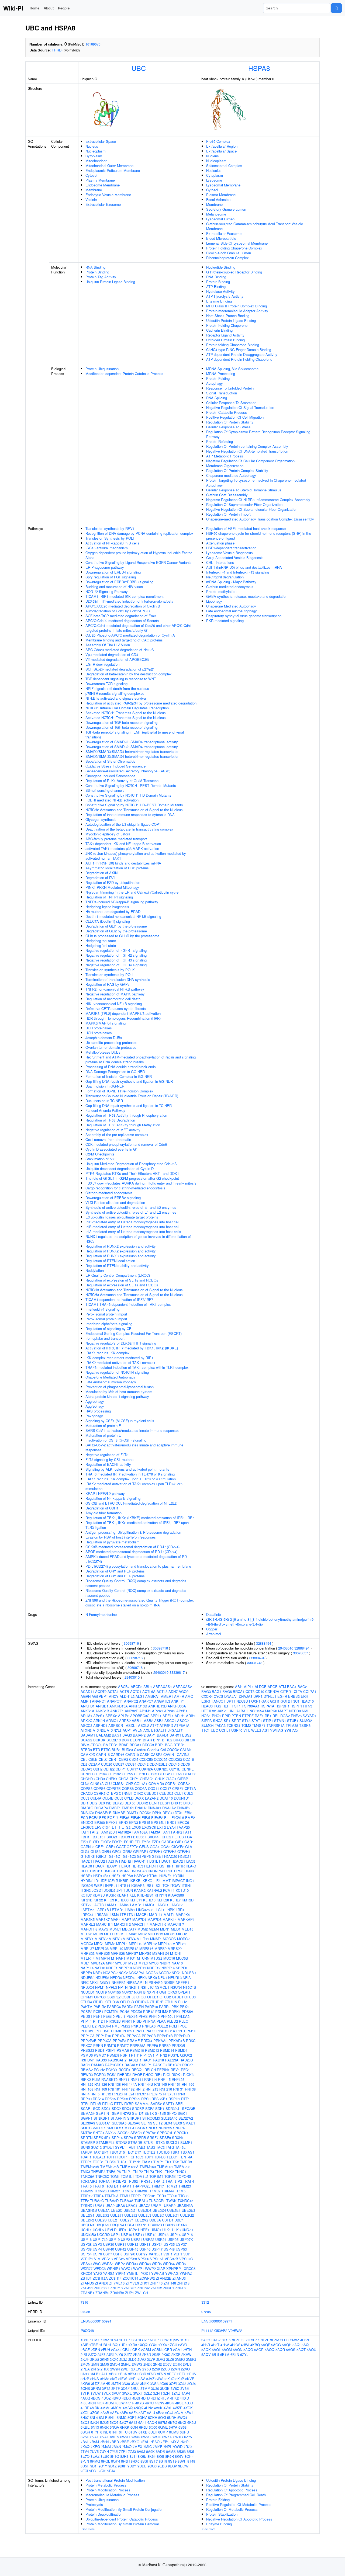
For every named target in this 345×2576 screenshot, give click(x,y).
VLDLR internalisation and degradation (115, 1202)
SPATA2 (150, 2133)
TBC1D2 (149, 2152)
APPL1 (156, 1716)
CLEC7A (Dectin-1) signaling (108, 921)
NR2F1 (134, 1987)
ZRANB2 (102, 2293)
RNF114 (151, 2079)
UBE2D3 (145, 2210)
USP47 (157, 2249)
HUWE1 (165, 1876)
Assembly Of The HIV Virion (108, 645)
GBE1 (100, 1847)
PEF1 (98, 2016)
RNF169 (101, 2089)
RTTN (119, 2104)
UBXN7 (182, 2225)
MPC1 (99, 1944)
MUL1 (85, 1963)
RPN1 (181, 2094)
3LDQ (285, 2340)
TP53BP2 (118, 2181)
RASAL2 (131, 2065)
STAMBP (88, 2142)
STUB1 (149, 2142)
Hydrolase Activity (220, 291)
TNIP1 (127, 2171)
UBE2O (158, 2215)
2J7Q (92, 2354)
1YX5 (153, 2345)
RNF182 (128, 2089)
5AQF (265, 2345)
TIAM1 (147, 2162)
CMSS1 (119, 1784)
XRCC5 (190, 2268)
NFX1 (94, 1982)
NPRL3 (111, 1987)
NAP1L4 (87, 1968)
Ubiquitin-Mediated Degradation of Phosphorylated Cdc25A (131, 1164)
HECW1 (112, 1866)
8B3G (181, 2451)
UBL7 (179, 2220)
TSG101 (149, 2196)
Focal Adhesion (218, 199)
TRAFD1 (112, 2186)
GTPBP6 (144, 1856)
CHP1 (134, 1779)
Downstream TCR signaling (106, 684)
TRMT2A (112, 2196)
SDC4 (126, 2108)
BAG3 (127, 1735)
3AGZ (216, 2340)
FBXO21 (111, 1837)
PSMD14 (167, 2050)
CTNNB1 (126, 1793)
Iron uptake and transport (105, 1338)
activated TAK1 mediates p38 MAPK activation (122, 848)
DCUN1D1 (182, 1798)
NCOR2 (165, 1973)
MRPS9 (145, 1953)
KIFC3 (109, 1900)
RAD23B (186, 2060)
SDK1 (160, 2108)
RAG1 (85, 2065)
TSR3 (161, 2196)
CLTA (298, 1691)
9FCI (84, 2471)
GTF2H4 (184, 1851)
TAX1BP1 (101, 2152)
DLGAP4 (101, 1808)
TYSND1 (87, 2205)
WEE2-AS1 (260, 1730)
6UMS (174, 2432)
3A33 (85, 2374)
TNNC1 (181, 2171)
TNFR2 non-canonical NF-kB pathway (115, 989)
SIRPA (207, 1721)
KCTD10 (182, 1890)
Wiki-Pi (13, 8)
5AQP (259, 2350)
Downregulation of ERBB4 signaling (113, 572)
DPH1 (157, 1813)
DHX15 (177, 1803)
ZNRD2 (156, 2288)
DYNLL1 (270, 1696)
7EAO (155, 2442)
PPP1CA (88, 2036)
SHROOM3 (151, 2118)
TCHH (111, 2157)
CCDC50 (146, 1759)
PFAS (143, 2016)
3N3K (144, 2384)
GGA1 (155, 1847)
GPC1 (117, 1851)
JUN (130, 1890)
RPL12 (106, 2094)
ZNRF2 (181, 2288)
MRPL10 (136, 1944)
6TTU (123, 2432)
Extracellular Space (101, 141)
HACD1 (86, 1861)
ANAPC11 (115, 1701)
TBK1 (175, 2152)
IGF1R (113, 1881)
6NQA (114, 2427)
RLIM (96, 2079)
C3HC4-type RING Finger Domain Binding (239, 350)
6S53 (182, 2427)
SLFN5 (147, 2123)
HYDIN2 (87, 1881)
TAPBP (86, 2152)
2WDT (125, 2369)
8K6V (179, 2456)
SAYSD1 (309, 1716)
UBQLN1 (87, 2225)
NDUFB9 (189, 1973)
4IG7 (101, 2403)
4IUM (110, 2403)
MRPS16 (146, 1948)
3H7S (95, 2379)
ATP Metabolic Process (225, 456)
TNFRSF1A (276, 1725)
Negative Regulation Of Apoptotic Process (239, 2519)
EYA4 (171, 1827)
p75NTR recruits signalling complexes (115, 693)
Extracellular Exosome (103, 204)
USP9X (129, 2254)
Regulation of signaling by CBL (109, 1329)
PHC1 (216, 1716)
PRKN (98, 2045)
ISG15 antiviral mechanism (107, 548)
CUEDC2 (166, 1793)
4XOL (85, 2413)
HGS (161, 1866)
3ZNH (158, 2393)
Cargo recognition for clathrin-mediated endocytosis (125, 1188)
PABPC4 (114, 2007)
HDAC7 (99, 1866)
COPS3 (87, 1788)
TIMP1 (159, 2162)
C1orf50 (140, 1750)
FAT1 (187, 1832)
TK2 (176, 2162)
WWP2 (150, 2268)
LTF (123, 1914)
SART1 (169, 2104)
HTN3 (308, 1706)
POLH (174, 2026)
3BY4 (132, 2374)
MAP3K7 (103, 1919)
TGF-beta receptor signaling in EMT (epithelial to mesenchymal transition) (135, 735)
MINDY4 (129, 1939)
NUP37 (127, 1992)
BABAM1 (88, 1735)
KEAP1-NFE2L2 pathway (105, 1493)
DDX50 (130, 1803)
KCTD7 (86, 1895)
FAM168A (140, 1832)
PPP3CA (105, 2041)
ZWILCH (142, 2293)
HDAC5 (189, 1861)
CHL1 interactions (220, 562)
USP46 (145, 2249)
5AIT (142, 2413)
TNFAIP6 (114, 2171)
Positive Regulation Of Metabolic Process (239, 2504)
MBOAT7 (129, 1929)
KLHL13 (149, 1900)
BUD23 (127, 1750)
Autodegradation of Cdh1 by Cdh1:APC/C (118, 611)
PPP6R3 (119, 2041)
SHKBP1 (134, 2118)
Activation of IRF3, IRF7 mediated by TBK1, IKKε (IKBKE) (132, 1348)
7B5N (104, 2442)
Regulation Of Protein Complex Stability (237, 471)
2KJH (85, 2359)
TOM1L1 (127, 2176)
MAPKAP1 (186, 1919)
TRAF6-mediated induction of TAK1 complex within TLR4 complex (137, 1367)
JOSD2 (110, 1890)
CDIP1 (121, 1769)
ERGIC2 (87, 1827)
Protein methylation (221, 591)
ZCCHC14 (130, 2278)
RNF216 (166, 2089)
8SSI (144, 2461)
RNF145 (161, 2084)
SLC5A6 (134, 2123)
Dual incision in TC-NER (104, 1101)
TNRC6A (87, 2176)
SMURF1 (99, 2128)
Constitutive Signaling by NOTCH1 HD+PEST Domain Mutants (134, 805)
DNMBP (119, 1813)
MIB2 (142, 1934)
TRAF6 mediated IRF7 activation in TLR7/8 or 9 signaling (130, 1474)
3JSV (141, 2379)
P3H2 (182, 2002)
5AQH (287, 2345)
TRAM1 (125, 2186)
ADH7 (173, 1691)
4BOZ (106, 2398)
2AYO (183, 2345)
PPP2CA (134, 2036)
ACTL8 (162, 1691)
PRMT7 (123, 2045)
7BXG (135, 2442)
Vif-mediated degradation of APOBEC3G (117, 659)
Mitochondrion (96, 161)
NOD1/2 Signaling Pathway (107, 591)
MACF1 (142, 1914)
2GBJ (125, 2350)
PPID (226, 1716)
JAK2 (221, 1711)
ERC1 (172, 1822)
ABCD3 (137, 1687)
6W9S (146, 2437)
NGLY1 (105, 1982)
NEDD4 (116, 1978)
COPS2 (184, 1784)
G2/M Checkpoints (100, 1154)
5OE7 (132, 2417)
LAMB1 (136, 1905)
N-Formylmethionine (101, 1614)
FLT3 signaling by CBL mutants (110, 1459)
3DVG (152, 2374)
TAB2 (141, 2147)
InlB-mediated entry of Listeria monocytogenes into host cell (132, 1222)
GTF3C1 (115, 1856)
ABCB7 (124, 1687)
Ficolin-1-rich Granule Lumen (229, 253)
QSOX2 (186, 2055)
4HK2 (174, 2398)
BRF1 (159, 1745)
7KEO (95, 2447)
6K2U (192, 2422)
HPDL (168, 1871)
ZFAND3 (179, 2278)
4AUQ (85, 2398)
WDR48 (145, 2264)
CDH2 (98, 1769)
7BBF (124, 2442)
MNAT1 (156, 1939)
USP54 (86, 2254)
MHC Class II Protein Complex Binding (237, 306)
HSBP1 (86, 1876)
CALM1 (186, 1750)
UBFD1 (168, 2220)
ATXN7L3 (114, 1730)
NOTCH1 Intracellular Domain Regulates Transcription (127, 708)
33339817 (177, 1672)
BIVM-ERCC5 (91, 1745)
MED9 (98, 1934)
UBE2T (113, 2220)
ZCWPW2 (147, 2278)
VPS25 (119, 2259)
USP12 (151, 2235)
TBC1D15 (117, 2152)
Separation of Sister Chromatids (110, 761)
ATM (282, 1687)
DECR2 (142, 1803)
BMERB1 (111, 1745)
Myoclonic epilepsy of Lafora (108, 834)
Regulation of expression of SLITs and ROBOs (122, 1280)
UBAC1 (132, 2205)
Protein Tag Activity (101, 277)
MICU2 (181, 1934)
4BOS (96, 2398)
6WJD (156, 2437)
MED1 (176, 1929)
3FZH (246, 2340)
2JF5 (101, 2354)
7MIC (148, 2447)
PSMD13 (152, 2050)
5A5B (105, 2413)
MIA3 (133, 1934)
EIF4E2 (157, 1818)
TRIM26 (100, 2191)
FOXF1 (117, 1842)
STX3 (160, 2142)
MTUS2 (156, 1958)
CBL (84, 1759)
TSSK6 (305, 1725)
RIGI (167, 2075)
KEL (133, 1895)
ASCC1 (170, 1721)
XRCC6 (86, 2273)
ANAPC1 (99, 1701)
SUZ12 (96, 2147)
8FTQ (115, 2456)
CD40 (260, 1691)
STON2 (121, 2142)
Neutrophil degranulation (225, 577)
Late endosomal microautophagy (111, 1382)
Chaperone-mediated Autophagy (231, 475)
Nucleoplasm (96, 151)
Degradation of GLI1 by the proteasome (116, 926)
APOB (273, 1687)
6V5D (85, 2437)
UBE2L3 (145, 2215)
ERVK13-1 (103, 1827)
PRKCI (191, 2041)
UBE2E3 (188, 2210)
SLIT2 (158, 2123)
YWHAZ (186, 2273)
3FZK (256, 2340)
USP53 (181, 2249)
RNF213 (152, 2089)
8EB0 (105, 2456)
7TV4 (85, 2451)
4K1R (130, 2403)
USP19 (114, 2239)
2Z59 (156, 2369)
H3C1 (295, 1701)
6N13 (95, 2427)
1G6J (133, 2340)
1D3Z (105, 2340)
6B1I (215, 2354)
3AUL (104, 2374)
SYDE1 (108, 2147)
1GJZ (143, 2340)
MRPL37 (87, 1948)
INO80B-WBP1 (92, 1885)
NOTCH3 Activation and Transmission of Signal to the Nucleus (134, 1290)
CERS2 (164, 1774)
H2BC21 (185, 1856)
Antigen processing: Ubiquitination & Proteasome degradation (133, 1532)
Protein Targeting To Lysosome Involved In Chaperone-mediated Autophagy (256, 483)
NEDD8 (295, 1711)
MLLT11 (143, 1939)
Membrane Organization (225, 466)
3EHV (192, 2374)
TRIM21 (171, 2186)
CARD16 (118, 1754)
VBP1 (168, 2254)
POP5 (127, 2031)
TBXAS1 (187, 2152)
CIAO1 (171, 1779)
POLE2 (162, 2026)
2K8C (166, 2354)
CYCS (218, 1696)
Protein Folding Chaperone (227, 325)
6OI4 (134, 2427)
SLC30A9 (88, 2123)
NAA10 (177, 1963)
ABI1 (239, 1687)
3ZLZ (148, 2393)
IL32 (213, 1711)
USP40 (108, 2249)
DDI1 (84, 1803)
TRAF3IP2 (174, 2181)
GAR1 (189, 1842)
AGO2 (184, 1691)
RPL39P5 (154, 2094)
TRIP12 (87, 2196)
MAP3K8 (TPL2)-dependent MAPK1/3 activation (123, 1013)
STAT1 (257, 1721)
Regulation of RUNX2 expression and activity (121, 1246)
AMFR (179, 1696)
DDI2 (93, 1803)
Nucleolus (214, 170)
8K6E (142, 2456)
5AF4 (114, 2413)
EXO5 (136, 1827)
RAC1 (147, 2060)
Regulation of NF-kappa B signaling (113, 1498)
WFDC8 (100, 2268)
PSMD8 (113, 2055)
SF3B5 (160, 2113)
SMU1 (85, 2128)
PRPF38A (138, 2045)
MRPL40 (116, 1948)
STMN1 (280, 1721)
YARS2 (109, 2273)
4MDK (95, 2408)
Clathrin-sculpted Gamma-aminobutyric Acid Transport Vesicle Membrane (255, 226)
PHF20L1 (168, 2016)
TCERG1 (234, 1725)
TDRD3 (160, 2157)
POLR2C (87, 2031)
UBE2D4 (159, 2210)
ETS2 (126, 1827)
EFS (103, 1818)
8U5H (85, 2466)
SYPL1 (120, 2147)
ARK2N (99, 1721)
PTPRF (248, 1716)
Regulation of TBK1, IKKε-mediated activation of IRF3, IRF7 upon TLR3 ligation (137, 1525)
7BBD (114, 2442)
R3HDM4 (88, 2060)
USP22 (149, 2239)
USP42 (121, 2249)
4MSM (116, 2408)
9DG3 (152, 2466)
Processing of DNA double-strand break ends (121, 1067)
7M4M (106, 2447)
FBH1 (85, 1837)
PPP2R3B (89, 2041)
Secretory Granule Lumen (226, 209)
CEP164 (100, 1774)
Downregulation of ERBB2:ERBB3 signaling (119, 582)
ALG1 (140, 1696)
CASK (145, 1754)
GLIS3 (96, 1851)
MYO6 (154, 1963)
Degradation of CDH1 (102, 1508)
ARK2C (86, 1721)
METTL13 (112, 1934)
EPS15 (145, 1822)
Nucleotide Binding (221, 267)
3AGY (206, 2340)
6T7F (95, 2432)
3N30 (126, 2384)
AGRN (86, 1696)
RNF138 (114, 2084)
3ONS (85, 2388)
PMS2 (125, 2026)
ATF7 (154, 1725)
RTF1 (185, 2099)
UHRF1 (144, 2230)
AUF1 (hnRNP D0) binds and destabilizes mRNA (123, 863)
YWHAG (172, 2273)
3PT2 (106, 2388)
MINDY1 (87, 1939)
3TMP (145, 2388)
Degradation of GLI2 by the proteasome (116, 931)
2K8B (156, 2354)
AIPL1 (249, 1687)
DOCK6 (145, 1813)
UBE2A (104, 2210)
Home (34, 8)
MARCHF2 (122, 1924)
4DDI (136, 2398)
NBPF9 (86, 1973)
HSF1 (116, 1876)
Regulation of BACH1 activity (108, 1464)
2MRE (126, 2364)
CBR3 (123, 1759)
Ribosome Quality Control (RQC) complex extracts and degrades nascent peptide (136, 1583)
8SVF (182, 2461)
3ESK (226, 2340)
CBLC (103, 1759)
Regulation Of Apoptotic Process (232, 2490)
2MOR (115, 2364)
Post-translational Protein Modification (115, 2480)
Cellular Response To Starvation (231, 403)
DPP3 (258, 1696)
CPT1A (190, 1788)
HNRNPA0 (139, 1871)
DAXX (139, 1798)
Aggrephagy (95, 1401)
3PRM (96, 2388)
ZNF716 (116, 2288)
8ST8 (163, 2461)
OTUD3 (190, 1997)
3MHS (105, 2384)
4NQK (138, 2408)
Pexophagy (94, 1416)
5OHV (142, 2417)
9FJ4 (111, 2471)
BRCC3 (148, 1745)
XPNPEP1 (175, 2268)
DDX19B (105, 1803)
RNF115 (164, 2079)
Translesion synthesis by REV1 (110, 528)
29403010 (161, 1672)
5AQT (301, 2350)
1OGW (163, 2340)
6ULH (153, 2432)
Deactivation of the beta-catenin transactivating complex (129, 829)
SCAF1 (86, 2108)
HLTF (85, 1871)
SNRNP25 (164, 2128)
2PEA (85, 2369)
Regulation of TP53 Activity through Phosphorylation (126, 1115)
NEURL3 (175, 1978)
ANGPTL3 (162, 1701)
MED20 (86, 1934)
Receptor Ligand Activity (225, 335)
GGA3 (165, 1847)
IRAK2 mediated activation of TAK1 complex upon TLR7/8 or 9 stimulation (134, 1486)
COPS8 (128, 1788)
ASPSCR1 (117, 1725)
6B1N (235, 2354)
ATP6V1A (182, 1725)
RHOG (148, 2075)
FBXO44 (152, 1837)
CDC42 (143, 1764)
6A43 (133, 2422)
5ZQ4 (95, 2422)
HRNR (189, 1871)
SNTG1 (99, 2133)
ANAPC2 (131, 1701)
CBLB (93, 1759)
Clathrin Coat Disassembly (227, 495)
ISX (157, 1885)
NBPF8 (181, 1968)
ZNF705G (102, 2288)
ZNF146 (156, 2283)
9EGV (172, 2466)
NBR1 (98, 1973)
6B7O (173, 2422)
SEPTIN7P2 (121, 2113)
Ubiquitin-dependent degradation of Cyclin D (120, 1169)
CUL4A (96, 1798)
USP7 (108, 2254)
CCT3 (250, 1691)
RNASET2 (109, 2079)
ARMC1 (112, 1721)
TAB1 (131, 2147)
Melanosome (216, 214)
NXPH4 (152, 1992)
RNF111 (137, 2079)
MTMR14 (103, 1958)
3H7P (85, 2379)
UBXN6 (169, 2225)
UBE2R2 (87, 2220)
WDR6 (181, 2264)
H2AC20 (171, 1856)
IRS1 (149, 1885)
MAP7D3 (154, 1919)
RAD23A (172, 2060)
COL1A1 (141, 1784)
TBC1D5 (163, 2152)
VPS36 (144, 2259)
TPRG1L (146, 2181)
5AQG (276, 2345)
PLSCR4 (104, 2026)
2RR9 (95, 2369)
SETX (149, 2113)
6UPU (184, 2432)
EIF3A (124, 1818)
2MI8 (95, 2364)
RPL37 (141, 2094)
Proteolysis (94, 2504)
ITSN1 (187, 1885)
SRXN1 (178, 2138)
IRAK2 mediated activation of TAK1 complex (120, 1362)
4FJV (165, 2398)
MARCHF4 (140, 1924)
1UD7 (123, 2345)
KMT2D (188, 1900)
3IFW (123, 2379)
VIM (97, 2259)
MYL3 (143, 1963)
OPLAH (184, 1992)
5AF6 (133, 2413)
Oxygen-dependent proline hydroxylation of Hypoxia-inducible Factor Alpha (139, 555)
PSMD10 (137, 2050)
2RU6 (105, 2369)
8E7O (85, 2456)
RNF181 (114, 2089)
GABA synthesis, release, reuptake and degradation (247, 596)
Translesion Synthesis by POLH (110, 538)
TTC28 (172, 2196)
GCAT (121, 1847)
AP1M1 (145, 1711)
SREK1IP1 (102, 2138)
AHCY (114, 1696)
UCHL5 (98, 2230)
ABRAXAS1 (163, 1687)
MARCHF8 (89, 1929)
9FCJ (93, 2471)
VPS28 (131, 2259)
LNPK (170, 1910)
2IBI (84, 2354)
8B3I (190, 2451)
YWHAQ (291, 1730)
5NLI (112, 2417)
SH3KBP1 (101, 2118)
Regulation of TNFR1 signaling (109, 897)
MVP (110, 1963)
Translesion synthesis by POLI (109, 975)
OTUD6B (127, 2002)
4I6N (92, 2403)
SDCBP (138, 2108)
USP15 (187, 2235)
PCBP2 (86, 2011)
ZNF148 (170, 2283)
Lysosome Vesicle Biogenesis (230, 553)
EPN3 (133, 1822)
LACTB (98, 1905)
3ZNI (167, 2393)
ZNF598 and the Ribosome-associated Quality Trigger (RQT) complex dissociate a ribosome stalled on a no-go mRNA (140, 1603)
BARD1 (163, 1735)
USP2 (125, 2239)
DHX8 (188, 1803)
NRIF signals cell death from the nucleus (117, 688)
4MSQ (128, 2408)
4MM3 (105, 2408)
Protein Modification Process (108, 2490)
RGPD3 (100, 2075)
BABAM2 (103, 1735)
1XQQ (143, 2345)
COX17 (166, 1788)
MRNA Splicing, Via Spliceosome (232, 369)
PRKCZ (86, 2045)
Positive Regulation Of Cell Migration (235, 417)
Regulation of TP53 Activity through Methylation (123, 1125)
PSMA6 (123, 2050)
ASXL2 (144, 1725)
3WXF (138, 2393)
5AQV (206, 2354)
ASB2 (149, 1721)
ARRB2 (125, 1721)
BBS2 (187, 1735)
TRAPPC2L (141, 2186)
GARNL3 (87, 1847)
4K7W (159, 2403)
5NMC (122, 2417)
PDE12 (149, 2011)
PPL (180, 2031)
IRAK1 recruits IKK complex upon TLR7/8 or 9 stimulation (131, 1479)
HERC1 (125, 1866)
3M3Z (295, 2340)
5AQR (280, 2350)
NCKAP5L (137, 1973)
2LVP (151, 2359)
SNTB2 (86, 2133)
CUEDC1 (151, 1793)
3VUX (106, 2393)
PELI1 (120, 2016)
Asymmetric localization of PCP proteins (117, 868)
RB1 (268, 1716)
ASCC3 (86, 1725)
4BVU (116, 2398)
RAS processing (98, 1411)
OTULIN (171, 2002)
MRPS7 (132, 1953)
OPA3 (172, 1992)
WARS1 (108, 2264)
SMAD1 (189, 2123)
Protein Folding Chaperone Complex (234, 248)
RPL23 (117, 2094)
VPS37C (186, 2259)
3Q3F (125, 2388)
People (64, 8)
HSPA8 (259, 68)
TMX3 (85, 2171)
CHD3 (100, 1779)
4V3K (158, 2408)
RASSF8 (160, 2065)
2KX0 (114, 2359)
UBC (139, 68)
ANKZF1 (117, 1711)
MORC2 (183, 1939)
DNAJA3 (246, 1696)
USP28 (86, 2244)
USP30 (108, 2244)
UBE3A (155, 2220)
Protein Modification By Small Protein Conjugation (124, 2509)
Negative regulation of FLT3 (107, 1455)
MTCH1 (176, 1953)
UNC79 (187, 2230)
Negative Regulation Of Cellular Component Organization (250, 461)
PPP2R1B (165, 2036)
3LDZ (95, 2384)
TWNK (171, 2201)
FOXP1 (255, 1701)
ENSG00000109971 (217, 2321)
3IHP (132, 2379)
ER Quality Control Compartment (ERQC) (118, 1275)
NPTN (123, 1987)
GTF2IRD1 (100, 1856)
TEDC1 (172, 2157)
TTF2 (85, 2201)
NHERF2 (118, 1982)
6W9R (135, 2437)
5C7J (169, 2413)
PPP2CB (149, 2036)
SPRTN (87, 2138)
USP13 (163, 2235)
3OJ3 (182, 2384)
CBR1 (113, 1759)
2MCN (85, 2364)
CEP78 (139, 1774)
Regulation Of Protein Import (228, 514)
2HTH (187, 2350)
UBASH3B (89, 2210)
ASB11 (137, 1721)
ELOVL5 (178, 1818)
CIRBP (183, 1779)
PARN (139, 2007)
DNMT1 (132, 1813)
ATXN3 (86, 1730)
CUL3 (85, 1798)
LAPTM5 (87, 1910)
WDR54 (169, 2264)
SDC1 (106, 2108)
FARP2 (177, 1832)
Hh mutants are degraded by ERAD (113, 912)
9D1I (94, 2466)
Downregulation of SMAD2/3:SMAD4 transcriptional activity (132, 742)
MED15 (187, 1929)
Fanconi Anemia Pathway (105, 1110)
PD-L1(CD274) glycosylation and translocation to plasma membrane (138, 1566)
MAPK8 (271, 1711)
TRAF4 (189, 2181)
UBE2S (101, 2220)
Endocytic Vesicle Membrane (108, 195)
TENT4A (186, 2157)
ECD (84, 1818)
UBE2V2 (142, 2220)
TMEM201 (165, 2167)
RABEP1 (134, 2060)
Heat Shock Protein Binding (228, 316)
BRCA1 (135, 1745)
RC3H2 (99, 2070)
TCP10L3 (136, 2157)
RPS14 (98, 2099)
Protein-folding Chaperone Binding (233, 345)
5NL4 (94, 2417)
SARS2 (156, 2104)
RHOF (137, 2075)
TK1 (168, 2162)
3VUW (96, 2393)
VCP (187, 2254)
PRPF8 (152, 2045)
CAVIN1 (170, 1754)
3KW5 (85, 2384)
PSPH (125, 2055)
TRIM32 (127, 2191)
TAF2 (170, 2147)
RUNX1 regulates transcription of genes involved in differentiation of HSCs (138, 1239)
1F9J (114, 2340)
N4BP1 (165, 1963)
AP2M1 (86, 1716)
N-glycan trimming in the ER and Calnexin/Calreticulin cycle (132, 892)
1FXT (123, 2340)
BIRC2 (167, 1740)
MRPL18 (165, 1944)
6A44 (142, 2422)
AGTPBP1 (100, 1696)
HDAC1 (165, 1861)
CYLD (129, 1798)
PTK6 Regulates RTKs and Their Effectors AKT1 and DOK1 (132, 1173)
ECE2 (94, 1818)
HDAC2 (177, 1861)
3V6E (185, 2388)
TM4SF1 (259, 1725)
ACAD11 (87, 1691)
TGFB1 (98, 2162)
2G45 (115, 2350)
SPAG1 (136, 2133)
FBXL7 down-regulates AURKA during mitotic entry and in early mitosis (141, 1183)
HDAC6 (86, 1866)
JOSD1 (97, 1890)
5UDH (172, 2417)
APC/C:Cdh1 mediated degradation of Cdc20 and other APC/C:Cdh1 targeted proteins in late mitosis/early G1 (139, 628)
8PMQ (95, 2461)
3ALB (94, 2374)
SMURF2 (114, 2128)
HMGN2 (123, 1871)
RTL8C (108, 2104)
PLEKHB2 (89, 2026)
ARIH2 (191, 1716)
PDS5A (187, 2011)
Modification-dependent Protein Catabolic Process (124, 374)
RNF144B (146, 2084)
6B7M (163, 2422)
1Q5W (174, 2340)
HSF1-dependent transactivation (231, 548)
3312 (205, 2302)
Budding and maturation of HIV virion (114, 587)
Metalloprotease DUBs (103, 1052)
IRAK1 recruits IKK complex (108, 1353)
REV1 (175, 2070)
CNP (130, 1784)
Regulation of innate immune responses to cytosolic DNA (130, 815)
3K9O (170, 2379)
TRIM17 (158, 2186)
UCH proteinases (99, 1028)
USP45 (133, 2249)
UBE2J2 (131, 2215)
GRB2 (127, 1851)
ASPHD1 (100, 1725)
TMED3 (186, 2162)
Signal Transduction (222, 393)
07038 (85, 2312)
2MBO (180, 2359)
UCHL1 (86, 2230)
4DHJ (146, 2398)
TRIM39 (154, 2191)
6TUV (133, 2432)
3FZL (265, 2340)
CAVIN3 (183, 1754)
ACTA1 (113, 1691)
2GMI (177, 2350)
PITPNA (149, 2021)
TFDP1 (86, 2162)
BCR (125, 1740)
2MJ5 (105, 2364)
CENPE (188, 1769)
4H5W (235, 2345)
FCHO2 (165, 1837)
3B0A (123, 2374)
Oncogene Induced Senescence (110, 776)
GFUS (144, 1847)
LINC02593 (145, 1910)
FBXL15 (97, 1837)
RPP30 (86, 2099)
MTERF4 (88, 1958)
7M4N (116, 2447)
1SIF (84, 2345)
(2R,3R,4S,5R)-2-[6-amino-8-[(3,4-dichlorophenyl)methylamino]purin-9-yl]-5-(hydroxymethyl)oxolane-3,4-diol (260, 1622)
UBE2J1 (117, 2215)
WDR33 (132, 2264)
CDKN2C (161, 1769)
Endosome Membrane (103, 185)
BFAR (147, 1740)
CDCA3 (86, 1769)
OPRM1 (87, 1997)
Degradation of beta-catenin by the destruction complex (129, 674)
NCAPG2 (110, 1973)
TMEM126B (110, 2167)
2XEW (136, 2369)
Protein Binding (97, 272)
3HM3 (105, 2379)
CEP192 (114, 1774)
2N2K (148, 2364)
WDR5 (157, 2264)
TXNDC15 (185, 2201)
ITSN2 (86, 1890)
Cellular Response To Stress (228, 427)
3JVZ (150, 2379)
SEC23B (189, 2108)
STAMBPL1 (105, 2142)
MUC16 (169, 1958)
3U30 (155, 2388)
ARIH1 (180, 1716)
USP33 (145, 2244)
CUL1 (179, 1793)
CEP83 (152, 1774)
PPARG (149, 2031)
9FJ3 (102, 2471)
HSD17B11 (102, 1876)
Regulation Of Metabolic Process (232, 2509)
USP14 (175, 2235)
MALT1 (169, 1914)
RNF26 (296, 1716)
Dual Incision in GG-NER (105, 1086)
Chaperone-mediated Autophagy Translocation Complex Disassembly (260, 519)
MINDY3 (115, 1939)
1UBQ (113, 2345)
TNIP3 (149, 2171)
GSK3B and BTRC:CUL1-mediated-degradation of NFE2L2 (131, 1503)
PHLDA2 (183, 2016)
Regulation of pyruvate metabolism (113, 1542)
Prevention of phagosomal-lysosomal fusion (120, 1387)
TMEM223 (182, 2167)
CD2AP (94, 1764)
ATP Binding (216, 287)
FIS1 (84, 1842)
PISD (137, 2021)
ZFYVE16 (117, 2283)
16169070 (93, 44)
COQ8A (141, 1788)
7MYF (158, 2447)
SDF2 (150, 2108)
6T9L (104, 2432)
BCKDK (99, 1740)
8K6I (161, 2456)
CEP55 (127, 1774)
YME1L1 (133, 2273)
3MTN (116, 2384)
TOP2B (170, 2176)
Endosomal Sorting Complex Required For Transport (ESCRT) (134, 1333)
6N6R (104, 2427)
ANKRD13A (119, 1706)
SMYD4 (128, 2128)
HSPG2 (140, 1876)
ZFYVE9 (132, 2283)
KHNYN (161, 1895)
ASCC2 (183, 1721)
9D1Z (113, 2466)
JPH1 (121, 1890)
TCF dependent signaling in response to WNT (121, 679)
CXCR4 (207, 1696)
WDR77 (87, 2268)
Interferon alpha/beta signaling (109, 1324)
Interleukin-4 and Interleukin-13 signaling (238, 572)
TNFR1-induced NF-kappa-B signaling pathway (122, 902)
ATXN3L (99, 1730)
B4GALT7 (175, 1730)
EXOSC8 (149, 1827)
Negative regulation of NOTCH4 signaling (117, 1372)
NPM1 (100, 1987)
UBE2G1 (87, 2215)
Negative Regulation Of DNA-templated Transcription (247, 451)
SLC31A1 (103, 2123)
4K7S (140, 2403)
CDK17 (132, 1769)
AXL (147, 1730)
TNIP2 (138, 2171)
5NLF (103, 2417)
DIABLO (87, 1808)
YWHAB (158, 2273)
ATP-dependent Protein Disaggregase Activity (242, 354)
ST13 (246, 1721)
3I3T (114, 2379)
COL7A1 (310, 1691)
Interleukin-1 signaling (102, 1309)
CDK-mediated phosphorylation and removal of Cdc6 (126, 1144)
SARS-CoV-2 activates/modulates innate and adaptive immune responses (134, 1447)
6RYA (173, 2427)
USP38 (86, 2249)
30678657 (301, 1653)
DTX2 (179, 1813)
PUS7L (173, 2055)
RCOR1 (125, 2070)
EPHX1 (112, 1822)
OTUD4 (86, 2002)
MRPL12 (150, 1944)
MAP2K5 (88, 1919)
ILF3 (157, 1881)
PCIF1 (98, 2011)
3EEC (172, 2374)
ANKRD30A (177, 1706)
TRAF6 (98, 2186)
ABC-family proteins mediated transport (116, 839)
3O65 (164, 2384)
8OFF (189, 2456)
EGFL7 (113, 1818)
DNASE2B (103, 1813)
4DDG (127, 2398)
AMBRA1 (153, 1696)
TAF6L (180, 2147)
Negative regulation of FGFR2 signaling (116, 955)
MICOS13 (155, 1934)
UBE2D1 (130, 2210)
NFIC (85, 1982)
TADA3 (220, 1725)
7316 (84, 2302)
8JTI (133, 2456)
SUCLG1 (172, 2142)
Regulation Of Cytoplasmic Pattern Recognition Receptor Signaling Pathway (258, 434)
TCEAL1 (99, 2157)
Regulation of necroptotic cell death (113, 999)
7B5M (94, 2442)
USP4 (97, 2249)
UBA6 (120, 2205)
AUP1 (127, 1730)
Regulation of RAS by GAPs (108, 984)
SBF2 (180, 2104)
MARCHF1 (105, 1924)
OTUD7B (157, 2002)
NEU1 (163, 1978)
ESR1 (206, 1701)
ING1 (190, 1881)
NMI (305, 1711)
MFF (124, 1934)
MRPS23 (88, 1953)
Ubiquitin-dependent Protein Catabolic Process (122, 2519)
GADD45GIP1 (172, 1842)
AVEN (138, 1730)
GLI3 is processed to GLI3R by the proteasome (122, 936)
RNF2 (140, 2089)
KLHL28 (163, 1900)
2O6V (167, 2364)
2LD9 (132, 2359)
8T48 (191, 2461)
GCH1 (275, 1701)
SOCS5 (123, 2133)
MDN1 (165, 1929)
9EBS (162, 2466)
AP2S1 (99, 1716)
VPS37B (171, 2259)
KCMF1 (169, 1890)
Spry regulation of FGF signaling (111, 577)
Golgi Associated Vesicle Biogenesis (235, 558)
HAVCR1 (139, 1861)
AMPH (86, 1701)
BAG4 (217, 1691)
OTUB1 (153, 1997)
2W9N (115, 2369)
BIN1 (157, 1740)
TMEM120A (90, 2167)
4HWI (245, 2345)
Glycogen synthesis (101, 819)
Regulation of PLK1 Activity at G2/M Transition (122, 781)
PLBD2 (172, 2021)
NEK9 (152, 1978)
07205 (206, 2312)
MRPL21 (179, 1944)
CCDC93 (175, 1759)
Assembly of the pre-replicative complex (117, 1135)
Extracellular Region (222, 146)
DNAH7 (141, 1808)
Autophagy (215, 383)
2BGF (85, 2350)
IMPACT (178, 1881)
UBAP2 (170, 2205)
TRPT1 (136, 2196)
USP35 (169, 2244)
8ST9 (172, 2461)
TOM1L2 (142, 2176)
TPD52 (132, 2181)
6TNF (113, 2432)
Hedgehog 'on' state (101, 941)
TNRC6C (102, 2176)
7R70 (188, 2447)
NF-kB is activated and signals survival (116, 698)
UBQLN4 (117, 2225)
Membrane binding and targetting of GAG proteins (124, 640)
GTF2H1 (156, 1851)
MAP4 (116, 1919)
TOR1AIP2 (89, 2181)
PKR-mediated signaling (225, 621)
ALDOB (261, 1687)
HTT (205, 1711)
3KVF (190, 2379)
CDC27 (119, 1764)
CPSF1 (178, 1788)
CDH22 (109, 1769)
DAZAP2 (152, 1798)
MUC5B (182, 1958)
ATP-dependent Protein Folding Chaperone (239, 359)
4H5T (215, 2345)
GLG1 (85, 1851)
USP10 (127, 2235)
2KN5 (104, 2359)
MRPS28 (118, 1953)
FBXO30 (138, 1837)
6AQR (152, 2422)
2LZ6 (170, 2359)
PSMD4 (181, 2050)
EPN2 (123, 1822)
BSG (169, 1745)
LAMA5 (123, 1905)
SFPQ (172, 2113)
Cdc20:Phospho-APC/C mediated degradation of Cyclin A (130, 635)
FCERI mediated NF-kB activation (112, 800)
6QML (163, 2427)
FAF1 (85, 1832)
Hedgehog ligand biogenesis (107, 907)
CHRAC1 (147, 1779)
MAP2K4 (183, 1914)
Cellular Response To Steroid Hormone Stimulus (244, 490)
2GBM (146, 2350)
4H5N (305, 2340)
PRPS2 (165, 2045)
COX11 (153, 1788)
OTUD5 (99, 2002)
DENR (154, 1803)
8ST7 (153, 2461)
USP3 (97, 2244)
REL (276, 1716)
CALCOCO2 (170, 1750)
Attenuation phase (220, 543)
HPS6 (179, 1871)
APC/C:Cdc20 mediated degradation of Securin (122, 621)
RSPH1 (174, 2099)
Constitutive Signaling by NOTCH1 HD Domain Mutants (128, 795)
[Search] (336, 8)
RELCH (150, 2070)
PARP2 (165, 2007)
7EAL (145, 2442)
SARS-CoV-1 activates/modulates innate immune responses (132, 1430)
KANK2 (140, 1890)
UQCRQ (103, 2235)
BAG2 (302, 1687)
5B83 (160, 2413)
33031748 (255, 1663)
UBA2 (110, 2205)
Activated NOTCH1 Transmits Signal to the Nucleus (126, 713)
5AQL (216, 2350)
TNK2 (169, 2171)
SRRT (236, 1721)
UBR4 (130, 2225)
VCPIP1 (87, 2259)
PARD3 (127, 2007)
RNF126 (101, 2084)
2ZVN (175, 2369)
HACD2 (99, 1861)
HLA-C (191, 1866)
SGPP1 (87, 2118)
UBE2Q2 (187, 2215)
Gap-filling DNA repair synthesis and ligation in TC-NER (129, 1105)
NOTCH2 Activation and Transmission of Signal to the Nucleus (134, 810)
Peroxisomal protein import (106, 1314)
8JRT (124, 2456)
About (49, 8)
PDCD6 (136, 2011)
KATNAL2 (154, 1890)
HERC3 (137, 1866)
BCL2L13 (114, 1740)
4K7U (149, 2403)
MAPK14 (170, 1919)
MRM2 (110, 1944)
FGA (189, 1837)
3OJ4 (192, 2384)
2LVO (142, 2359)
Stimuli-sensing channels (105, 790)
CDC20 (107, 1764)
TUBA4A (127, 2201)
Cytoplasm (94, 156)
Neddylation (95, 1270)
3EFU (182, 2374)
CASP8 (156, 1754)
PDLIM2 (162, 2011)
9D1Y (103, 2466)
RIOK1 (177, 2075)
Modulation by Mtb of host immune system (119, 1392)
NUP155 (114, 1992)
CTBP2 (112, 1793)
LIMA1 (130, 1910)
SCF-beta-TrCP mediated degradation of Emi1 (121, 616)
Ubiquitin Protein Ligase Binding (110, 282)
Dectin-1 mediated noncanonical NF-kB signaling (123, 916)
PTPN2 (161, 2055)
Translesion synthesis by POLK (110, 970)
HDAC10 (307, 1701)
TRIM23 (185, 2186)
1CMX (95, 2340)
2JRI (110, 2354)
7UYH (104, 2451)
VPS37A (157, 2259)
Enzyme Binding (219, 301)
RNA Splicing (217, 398)
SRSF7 (153, 2138)
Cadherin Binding (219, 330)
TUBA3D (112, 2201)
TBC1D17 (133, 2152)
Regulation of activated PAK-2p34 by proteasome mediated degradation (141, 703)
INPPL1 (111, 1885)
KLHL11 (136, 1900)
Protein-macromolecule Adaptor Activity (237, 311)
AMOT (190, 1696)
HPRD (57, 50)
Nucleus (92, 146)
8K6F (152, 2456)
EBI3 (188, 1813)
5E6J (189, 2413)
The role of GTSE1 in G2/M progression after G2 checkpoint (132, 1178)
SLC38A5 (119, 2123)
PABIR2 (100, 2007)
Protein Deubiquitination (104, 2514)
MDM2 (143, 1929)
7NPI (167, 2447)
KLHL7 (175, 1900)
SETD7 (138, 2113)
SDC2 (116, 2108)
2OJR (177, 2364)
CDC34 (131, 1764)
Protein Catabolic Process (227, 412)
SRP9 (128, 2138)
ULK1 (167, 2230)
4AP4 (186, 2393)
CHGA (124, 1779)
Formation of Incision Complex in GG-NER (119, 1076)
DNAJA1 (154, 1808)
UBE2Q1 (172, 2215)
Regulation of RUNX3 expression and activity (121, 1256)
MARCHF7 (176, 1924)
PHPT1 (86, 2021)
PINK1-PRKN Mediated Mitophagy (112, 887)
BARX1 (175, 1735)
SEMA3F (88, 2113)
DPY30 (168, 1813)
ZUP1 (130, 2293)
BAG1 (117, 1735)
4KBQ (255, 2345)
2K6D (147, 2354)
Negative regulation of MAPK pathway (115, 994)
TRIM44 (168, 2191)
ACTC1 (136, 1691)
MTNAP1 (118, 1958)
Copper (212, 1629)
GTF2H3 (170, 1851)
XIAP (161, 2268)
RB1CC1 (174, 2065)
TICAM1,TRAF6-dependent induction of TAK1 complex (128, 1304)
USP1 (115, 2235)
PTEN (236, 1716)
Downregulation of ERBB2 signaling (113, 1198)
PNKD (136, 2026)
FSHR (129, 1842)
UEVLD (111, 2230)
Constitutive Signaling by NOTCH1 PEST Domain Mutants (131, 785)
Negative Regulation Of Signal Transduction (240, 407)
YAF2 (98, 2273)
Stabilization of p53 (100, 1159)
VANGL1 (156, 2254)
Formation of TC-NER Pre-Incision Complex (119, 1091)
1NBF (152, 2340)
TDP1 (149, 2157)
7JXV (175, 2442)
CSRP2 (100, 1793)
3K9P (180, 2379)
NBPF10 (125, 1968)
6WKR (167, 2437)
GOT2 (285, 1701)
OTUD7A (142, 2002)
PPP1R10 (103, 2036)
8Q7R (115, 2461)
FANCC (217, 1701)
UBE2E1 (174, 2210)
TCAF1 (86, 2157)
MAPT (283, 1711)
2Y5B (147, 2369)
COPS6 (99, 1788)
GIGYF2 (178, 1847)
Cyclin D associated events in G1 (112, 1149)
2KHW (186, 2354)
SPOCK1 (181, 2133)
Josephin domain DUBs (104, 1038)
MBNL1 (115, 1929)
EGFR (282, 1696)
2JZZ (128, 2354)
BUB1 (116, 1750)
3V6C (175, 2388)
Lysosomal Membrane (223, 185)
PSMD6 (87, 2055)
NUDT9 (101, 1992)
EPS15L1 (159, 1822)
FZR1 (156, 1842)
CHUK (160, 1779)
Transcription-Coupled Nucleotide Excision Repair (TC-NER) (132, 1096)
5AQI (296, 2345)
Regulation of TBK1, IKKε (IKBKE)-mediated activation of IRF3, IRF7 (140, 1518)
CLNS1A (97, 1784)
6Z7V (188, 2437)
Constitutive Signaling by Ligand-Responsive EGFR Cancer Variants (139, 562)
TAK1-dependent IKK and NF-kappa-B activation (123, 844)
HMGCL (110, 1871)
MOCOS (169, 1939)
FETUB (178, 1837)
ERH (304, 1696)
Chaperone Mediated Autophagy (110, 1377)
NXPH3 (140, 1992)
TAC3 (160, 2147)
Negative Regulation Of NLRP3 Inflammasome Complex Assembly (258, 500)
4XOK (188, 2408)
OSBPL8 (128, 1997)
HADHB (125, 1861)
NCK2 (123, 1973)
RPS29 (135, 2099)
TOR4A (104, 2181)
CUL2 (188, 1793)
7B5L (85, 2442)
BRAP (124, 1745)
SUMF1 (186, 2142)
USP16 (86, 2239)
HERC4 (150, 1866)
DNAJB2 (184, 1808)
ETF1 (116, 1827)
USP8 (118, 2254)
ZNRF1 (169, 2288)
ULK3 (176, 2230)
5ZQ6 (114, 2422)
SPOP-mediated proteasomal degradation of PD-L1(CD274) (131, 1552)
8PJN (85, 2461)
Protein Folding (218, 378)
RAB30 (101, 2060)
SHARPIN (118, 2118)
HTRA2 (153, 1876)
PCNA (125, 2011)
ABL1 (148, 1687)
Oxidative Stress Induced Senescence (115, 766)
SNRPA (179, 2128)
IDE (104, 1881)
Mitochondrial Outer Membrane (109, 166)
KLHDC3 (122, 1900)
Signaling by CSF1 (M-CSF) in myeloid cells (120, 1421)
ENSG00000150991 (96, 2321)
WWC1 (127, 2268)
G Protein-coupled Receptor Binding (234, 272)
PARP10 (151, 2007)
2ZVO (185, 2369)
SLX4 (168, 2123)
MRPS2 (161, 1948)
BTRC (106, 1750)
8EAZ (95, 2456)
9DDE (142, 2466)
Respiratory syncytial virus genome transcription (244, 616)
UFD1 (122, 2230)
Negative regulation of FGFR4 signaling (116, 965)
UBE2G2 (102, 2215)
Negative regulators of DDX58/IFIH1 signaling (121, 1343)
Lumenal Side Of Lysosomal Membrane (237, 243)
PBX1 (184, 2007)
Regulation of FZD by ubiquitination (113, 882)
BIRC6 (190, 1740)
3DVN (162, 2374)
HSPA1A (268, 1706)
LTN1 (131, 1914)
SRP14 (117, 2138)
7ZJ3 (132, 2451)
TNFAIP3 (98, 2171)
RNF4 (85, 2094)
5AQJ (306, 2345)
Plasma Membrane (100, 180)
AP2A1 (158, 1711)
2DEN (95, 2350)
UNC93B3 (88, 2235)
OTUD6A (112, 2002)
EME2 (190, 1818)
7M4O (127, 2447)
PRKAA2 (160, 2041)
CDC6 (185, 1764)
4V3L (168, 2408)
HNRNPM (155, 1871)
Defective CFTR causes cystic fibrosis (116, 1008)
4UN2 (149, 2408)
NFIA (187, 1978)
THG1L (123, 2162)
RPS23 (123, 2099)
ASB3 (159, 1721)
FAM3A (155, 1832)
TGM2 (246, 1725)
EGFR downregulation (102, 664)
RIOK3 (188, 2075)
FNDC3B (241, 1701)
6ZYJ (244, 2354)
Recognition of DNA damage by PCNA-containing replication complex (139, 533)
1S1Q (185, 2340)
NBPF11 (139, 1968)
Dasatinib (213, 1614)
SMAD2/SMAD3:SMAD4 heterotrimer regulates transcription (132, 751)
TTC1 (206, 1730)
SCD (97, 2108)
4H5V (225, 2345)
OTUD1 (178, 1997)
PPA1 (138, 2031)
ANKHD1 (88, 1706)
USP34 (157, 2244)
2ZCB (165, 2369)
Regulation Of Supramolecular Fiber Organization (244, 504)
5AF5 (124, 2413)
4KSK (170, 2403)
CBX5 (134, 1759)
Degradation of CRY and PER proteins (115, 1571)
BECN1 (136, 1740)
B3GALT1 (159, 1730)
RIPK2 (86, 2079)
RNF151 (174, 2084)
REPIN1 (163, 2070)
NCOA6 (152, 1973)
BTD (96, 1750)
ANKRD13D (157, 1706)
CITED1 (287, 1691)
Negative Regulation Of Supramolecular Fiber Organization (252, 509)
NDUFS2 (87, 1978)
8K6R (170, 2456)
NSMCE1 (162, 1987)
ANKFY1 (178, 1701)
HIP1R (180, 1866)
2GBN (157, 2350)
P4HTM (87, 2007)
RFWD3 (87, 2075)
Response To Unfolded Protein (230, 388)
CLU (108, 1784)
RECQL (137, 2070)
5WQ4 (182, 2417)
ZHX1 (145, 2283)
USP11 (139, 2235)
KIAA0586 (176, 1895)
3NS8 (154, 2384)
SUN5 (85, 2147)
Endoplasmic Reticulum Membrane (113, 170)
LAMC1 (149, 1905)
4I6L (84, 2403)
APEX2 (111, 1716)
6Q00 (153, 2427)
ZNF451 (87, 2288)
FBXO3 (124, 1837)
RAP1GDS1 (114, 2065)
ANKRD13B (138, 1706)
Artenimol (214, 1634)
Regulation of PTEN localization (110, 1261)
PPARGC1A (166, 2031)
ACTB (124, 1691)
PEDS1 (86, 2016)
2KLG (95, 2359)
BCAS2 (86, 1740)
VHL (247, 1730)
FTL (138, 1842)
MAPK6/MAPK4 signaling (106, 1023)
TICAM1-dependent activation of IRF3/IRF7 (119, 1299)
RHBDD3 (124, 2075)
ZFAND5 (87, 2283)
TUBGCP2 (157, 2201)
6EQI (182, 2422)
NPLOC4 (87, 1987)
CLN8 (85, 1784)
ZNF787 (130, 2288)
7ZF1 (123, 2451)
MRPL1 (122, 1944)
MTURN (143, 1958)
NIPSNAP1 (135, 1982)
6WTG (178, 2437)
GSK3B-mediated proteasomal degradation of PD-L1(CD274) (132, 1547)
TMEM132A (129, 2167)
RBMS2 (87, 2070)
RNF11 (124, 2079)
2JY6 (119, 2354)
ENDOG (87, 1822)
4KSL (179, 2403)
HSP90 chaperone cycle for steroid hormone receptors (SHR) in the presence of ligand (259, 536)
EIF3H (135, 1818)
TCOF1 (122, 2157)
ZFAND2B (164, 2278)
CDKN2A (146, 1769)
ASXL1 (131, 1725)
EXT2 (161, 1827)
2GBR (167, 2350)
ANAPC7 (146, 1701)
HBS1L (152, 1861)
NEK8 (142, 1978)
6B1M (225, 2354)
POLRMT (103, 2031)
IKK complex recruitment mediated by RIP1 (119, 1358)
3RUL (135, 2388)
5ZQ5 (104, 2422)
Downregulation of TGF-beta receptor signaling (121, 722)
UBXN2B (155, 2225)
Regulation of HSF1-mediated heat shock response (246, 528)
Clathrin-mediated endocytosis (109, 1193)
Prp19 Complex (218, 141)
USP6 (97, 2254)
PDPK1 (175, 2011)
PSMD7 (100, 2055)
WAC (97, 2264)
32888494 (264, 1643)
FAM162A (124, 1832)
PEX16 (132, 2016)
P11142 (207, 2330)
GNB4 (106, 1851)
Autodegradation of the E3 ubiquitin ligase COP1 (123, 824)
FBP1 (229, 1701)
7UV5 (94, 2451)
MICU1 (170, 1934)
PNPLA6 (149, 2026)
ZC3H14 (115, 2278)
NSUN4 (176, 1987)
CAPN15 (103, 1754)
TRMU (125, 2196)
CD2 (84, 1764)
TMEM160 (148, 2167)
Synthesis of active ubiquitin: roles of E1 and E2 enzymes (131, 1207)
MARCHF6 (158, 1924)
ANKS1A (87, 1711)
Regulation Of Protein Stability (230, 422)
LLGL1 (159, 1910)
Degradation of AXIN (101, 873)
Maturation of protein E (103, 1426)
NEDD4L (130, 1978)
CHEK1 (112, 1779)
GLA (189, 1847)
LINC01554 (255, 1711)
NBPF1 (112, 1968)
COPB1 (171, 1784)
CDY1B (175, 1769)
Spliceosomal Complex (224, 166)
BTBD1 (179, 1745)
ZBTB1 (86, 2278)
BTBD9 (86, 1750)
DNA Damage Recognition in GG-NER (115, 1072)
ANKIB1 (102, 1706)
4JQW (120, 2403)
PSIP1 (111, 2050)
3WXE (127, 2393)
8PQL (106, 2461)
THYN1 (135, 2162)
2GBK (135, 2350)
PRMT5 (110, 2045)
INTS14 (124, 1885)
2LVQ (161, 2359)
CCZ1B (189, 1759)
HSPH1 (296, 1706)
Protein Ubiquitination (102, 369)
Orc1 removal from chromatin (108, 1139)
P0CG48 (87, 2330)
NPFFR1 (182, 1982)
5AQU (311, 2350)
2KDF (176, 2354)
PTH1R (137, 2055)
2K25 (137, 2354)
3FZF (236, 2340)
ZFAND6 (101, 2283)
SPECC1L (165, 2133)
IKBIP (124, 1881)
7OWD (177, 2447)
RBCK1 (188, 2065)
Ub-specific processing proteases (111, 1042)
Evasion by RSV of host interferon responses (121, 1537)
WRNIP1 (113, 2268)
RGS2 (111, 2075)
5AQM (227, 2350)
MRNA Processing (221, 374)
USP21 (137, 2239)
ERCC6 (183, 1822)
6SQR (85, 2432)
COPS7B (114, 1788)
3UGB (165, 2388)
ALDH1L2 (127, 1696)
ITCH (165, 1885)
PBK (175, 2007)
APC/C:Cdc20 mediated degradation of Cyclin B (123, 606)
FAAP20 (183, 1827)
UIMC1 (156, 2230)
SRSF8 (165, 2138)
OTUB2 (165, 1997)
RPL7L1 (169, 2094)
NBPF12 (154, 1968)
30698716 (131, 1643)
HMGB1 (96, 1871)
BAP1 (151, 1735)
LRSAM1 (102, 1914)
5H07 (85, 2417)
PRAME (134, 2041)
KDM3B (99, 1895)
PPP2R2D (182, 2036)
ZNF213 (183, 2283)
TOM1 (115, 2176)
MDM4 (154, 1929)
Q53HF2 (221, 2330)
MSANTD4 (161, 1953)
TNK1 (159, 2171)
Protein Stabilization (222, 2514)
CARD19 (132, 1754)
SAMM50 (142, 2104)
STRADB (135, 2142)
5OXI (162, 2417)
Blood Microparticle (221, 238)
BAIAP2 (139, 1735)
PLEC (184, 2021)
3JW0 (160, 2379)
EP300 (100, 1822)
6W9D (125, 2437)
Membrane (94, 190)
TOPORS (184, 2176)
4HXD (184, 2398)
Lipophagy (214, 601)
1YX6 (163, 2345)
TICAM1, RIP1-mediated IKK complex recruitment (125, 596)
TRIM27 (114, 2191)
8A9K (150, 2451)
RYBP (129, 2104)
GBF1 (111, 1847)
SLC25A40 (169, 2118)
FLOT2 (106, 1842)
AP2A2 (170, 1711)
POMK (116, 2031)
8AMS (171, 2451)
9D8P (122, 2466)
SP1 (227, 1721)
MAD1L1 (156, 1914)
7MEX (137, 2447)
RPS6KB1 (159, 2099)
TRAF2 (159, 2181)
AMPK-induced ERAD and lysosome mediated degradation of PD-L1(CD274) (137, 1559)
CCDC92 (161, 1759)
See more (88, 2529)
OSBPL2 (114, 1997)
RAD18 (158, 2060)
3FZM (275, 2340)
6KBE (85, 2427)
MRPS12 (131, 1948)
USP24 (161, 2239)
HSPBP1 (282, 1706)
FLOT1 (94, 1842)
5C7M (179, 2413)
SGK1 (182, 2113)
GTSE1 (157, 1856)
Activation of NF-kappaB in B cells (112, 543)
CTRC (138, 1793)
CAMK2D (88, 1754)
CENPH (87, 1774)
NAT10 (100, 1968)
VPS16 (107, 2259)
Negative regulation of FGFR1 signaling (116, 950)
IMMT (166, 1881)
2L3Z (123, 2359)
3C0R (142, 2374)
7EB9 (165, 2442)
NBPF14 (168, 1968)
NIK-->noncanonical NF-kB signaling (114, 1004)
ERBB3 (294, 1696)
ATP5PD (166, 1725)
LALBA (240, 1711)
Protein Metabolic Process (106, 2485)
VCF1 (178, 2254)
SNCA (140, 2128)
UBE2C (117, 2210)
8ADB (160, 2451)
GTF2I (85, 1856)
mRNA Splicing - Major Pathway (231, 582)
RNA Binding (95, 267)
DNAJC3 (87, 1813)
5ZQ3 (85, 2422)
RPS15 (110, 2099)
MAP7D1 (139, 1919)
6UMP (163, 2432)
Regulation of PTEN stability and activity (117, 1266)
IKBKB (135, 1881)
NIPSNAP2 (154, 1982)
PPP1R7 (119, 2036)
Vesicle (91, 199)
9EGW (183, 2466)
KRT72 (86, 1905)
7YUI (114, 2451)
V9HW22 (235, 2330)
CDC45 (174, 1764)
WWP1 (139, 2268)
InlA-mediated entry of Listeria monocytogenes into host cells (133, 1232)
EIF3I (146, 1818)
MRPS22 (175, 1948)
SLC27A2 (186, 2118)
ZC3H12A (100, 2278)
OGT (163, 1992)
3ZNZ (176, 2393)
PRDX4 (147, 2041)
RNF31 (178, 2089)
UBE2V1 (127, 2220)
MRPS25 (103, 1953)
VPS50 (86, 2264)
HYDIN (178, 1876)
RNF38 (190, 2089)
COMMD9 (156, 1784)
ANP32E (132, 1711)
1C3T (85, 2340)
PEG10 (109, 2016)
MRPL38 (102, 1948)
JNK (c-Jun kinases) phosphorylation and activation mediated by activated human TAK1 (136, 856)
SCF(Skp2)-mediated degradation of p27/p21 (120, 669)
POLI (184, 2026)
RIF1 (158, 2075)
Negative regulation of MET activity (113, 1130)
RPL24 (129, 2094)
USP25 (173, 2239)
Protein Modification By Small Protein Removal (122, 2524)
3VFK (85, 2393)
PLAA (161, 2021)
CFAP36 (190, 1774)
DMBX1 (128, 1808)
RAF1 (259, 1716)
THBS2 (111, 2162)
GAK (265, 1701)
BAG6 (227, 1691)
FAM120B (107, 1832)
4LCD (189, 2403)
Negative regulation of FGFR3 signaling (116, 960)
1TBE (94, 2345)
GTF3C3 (129, 1856)
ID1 (97, 1881)
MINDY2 (101, 1939)
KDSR (111, 1895)
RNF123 (178, 2079)
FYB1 (146, 1842)
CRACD (87, 1793)
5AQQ (270, 2350)
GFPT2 (132, 1847)
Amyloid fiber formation (103, 1513)
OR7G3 (100, 1997)
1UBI (103, 2345)
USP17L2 (100, 2239)
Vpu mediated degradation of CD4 (112, 655)
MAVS (103, 1929)
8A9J (141, 2451)
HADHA (112, 1861)
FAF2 (94, 1832)
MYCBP (121, 1963)
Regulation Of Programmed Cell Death (236, 2495)
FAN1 (166, 1832)
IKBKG (147, 1881)
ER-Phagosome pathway (105, 567)
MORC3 (87, 1944)
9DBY (132, 2466)
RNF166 (188, 2084)
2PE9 (187, 2364)
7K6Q (85, 2447)
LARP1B (102, 1910)
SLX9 (178, 2123)
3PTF (116, 2388)
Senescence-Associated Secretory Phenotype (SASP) (128, 771)
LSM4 (114, 1914)
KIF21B (87, 1900)
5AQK (206, 2350)
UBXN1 (141, 2225)
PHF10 (154, 2016)
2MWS (137, 2364)
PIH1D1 (99, 2021)
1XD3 (133, 2345)
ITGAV (175, 1885)
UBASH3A (185, 2205)
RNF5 (95, 2094)
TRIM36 (141, 2191)
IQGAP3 (138, 1885)
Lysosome (214, 180)
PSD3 (100, 2050)
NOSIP (169, 1982)
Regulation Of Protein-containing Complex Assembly (247, 446)
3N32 (135, 2384)
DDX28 (118, 1803)
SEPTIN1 (103, 2113)
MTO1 (131, 1958)
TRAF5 (86, 2186)
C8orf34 (153, 1750)
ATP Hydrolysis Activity (225, 296)
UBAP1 (157, 2205)
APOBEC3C (140, 1716)
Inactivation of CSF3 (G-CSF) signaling (116, 1440)
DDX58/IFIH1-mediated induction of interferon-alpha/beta (129, 601)
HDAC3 (207, 1706)
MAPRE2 (88, 1924)
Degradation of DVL (101, 878)
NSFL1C (147, 1987)
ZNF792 (143, 2288)
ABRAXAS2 (182, 1687)
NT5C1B (190, 1987)
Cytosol (91, 175)
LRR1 (180, 1910)
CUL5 (119, 1798)
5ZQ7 (124, 2422)
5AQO (248, 2350)
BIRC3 (178, 1740)
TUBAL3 (141, 2201)
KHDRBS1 (145, 1895)
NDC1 (176, 1973)
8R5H (125, 2461)
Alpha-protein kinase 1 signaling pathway (117, 1396)
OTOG (141, 1997)
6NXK (125, 2427)
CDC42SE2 (158, 1764)
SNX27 (111, 2133)
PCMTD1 (111, 2011)
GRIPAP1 (141, 1851)
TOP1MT (156, 2176)
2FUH (106, 2350)
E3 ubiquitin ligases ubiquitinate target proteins (122, 1217)
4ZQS (95, 2413)
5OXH (153, 2417)
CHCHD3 (88, 1779)
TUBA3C (97, 2201)
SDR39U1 (173, 2108)
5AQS (291, 2350)
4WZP (178, 2408)
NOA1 (206, 1716)
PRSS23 (87, 2050)
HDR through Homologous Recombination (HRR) (123, 1018)
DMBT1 (115, 1808)
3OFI (173, 2384)
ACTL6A (149, 1691)
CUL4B (108, 1798)
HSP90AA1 (251, 1706)
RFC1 (185, 2070)
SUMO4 (208, 1725)
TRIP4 (99, 2196)
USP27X (186, 2239)
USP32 (133, 2244)
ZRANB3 (117, 2293)
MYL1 (133, 1963)
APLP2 (124, 1716)
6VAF (105, 2437)
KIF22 (98, 1900)
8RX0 (135, 2461)
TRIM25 (87, 2191)
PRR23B (178, 2045)
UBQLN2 (102, 2225)
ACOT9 (101, 1691)
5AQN (238, 2350)
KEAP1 (123, 1895)
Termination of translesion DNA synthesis (118, 979)
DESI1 (165, 1803)
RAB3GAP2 (117, 2060)
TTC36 (183, 2196)
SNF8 (151, 2128)
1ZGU (172, 2345)
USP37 (181, 2244)
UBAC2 (144, 2205)
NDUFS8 (102, 1978)
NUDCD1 (88, 1992)
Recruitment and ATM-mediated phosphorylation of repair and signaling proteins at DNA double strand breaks (141, 1059)
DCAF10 (166, 1798)
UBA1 (100, 2205)
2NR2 (157, 2364)
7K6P (184, 2442)
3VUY (116, 2393)
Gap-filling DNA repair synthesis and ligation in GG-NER (129, 1081)
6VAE (95, 2437)
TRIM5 (180, 2191)
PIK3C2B (113, 2021)
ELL (167, 1818)
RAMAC (97, 2065)
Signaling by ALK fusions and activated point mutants (127, 1469)
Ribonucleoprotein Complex (227, 258)
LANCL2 (176, 1905)
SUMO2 (306, 1721)
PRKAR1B (177, 2041)
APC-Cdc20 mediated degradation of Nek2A (120, 650)
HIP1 (169, 1866)
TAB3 (151, 2147)
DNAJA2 (169, 1808)
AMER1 (167, 1696)
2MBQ (191, 2359)
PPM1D (190, 2031)
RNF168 (87, 2089)
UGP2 (132, 2230)
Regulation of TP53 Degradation (110, 1120)
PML (116, 2026)
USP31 (121, 2244)
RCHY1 (112, 2070)
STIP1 (268, 1721)
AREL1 (168, 1716)
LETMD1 (117, 1910)
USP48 (169, 2249)
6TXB (143, 2432)
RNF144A (129, 2084)
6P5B (143, 2427)
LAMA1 (111, 1905)
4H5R (206, 2345)
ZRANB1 (87, 2293)
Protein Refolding (220, 441)
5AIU (151, 2413)
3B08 (113, 2374)
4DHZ (155, 2398)
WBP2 (120, 2264)
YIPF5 (120, 2273)
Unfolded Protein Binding (225, 340)
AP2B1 (182, 1711)
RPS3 (146, 2099)
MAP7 (126, 1919)
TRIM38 (292, 1725)
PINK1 (127, 2021)
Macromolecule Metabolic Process (112, 2495)
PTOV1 (149, 2055)
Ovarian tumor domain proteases (111, 1047)
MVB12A (98, 1963)
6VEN (115, 2437)
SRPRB (140, 2138)
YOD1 (146, 2273)
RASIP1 (145, 2065)
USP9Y (142, 2254)
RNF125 (87, 2084)
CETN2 (177, 1774)
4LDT (85, 2408)
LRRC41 (87, 1914)
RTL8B (96, 2104)
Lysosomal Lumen (220, 219)
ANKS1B (102, 1711)
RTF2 (85, 2104)
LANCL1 (162, 1905)
